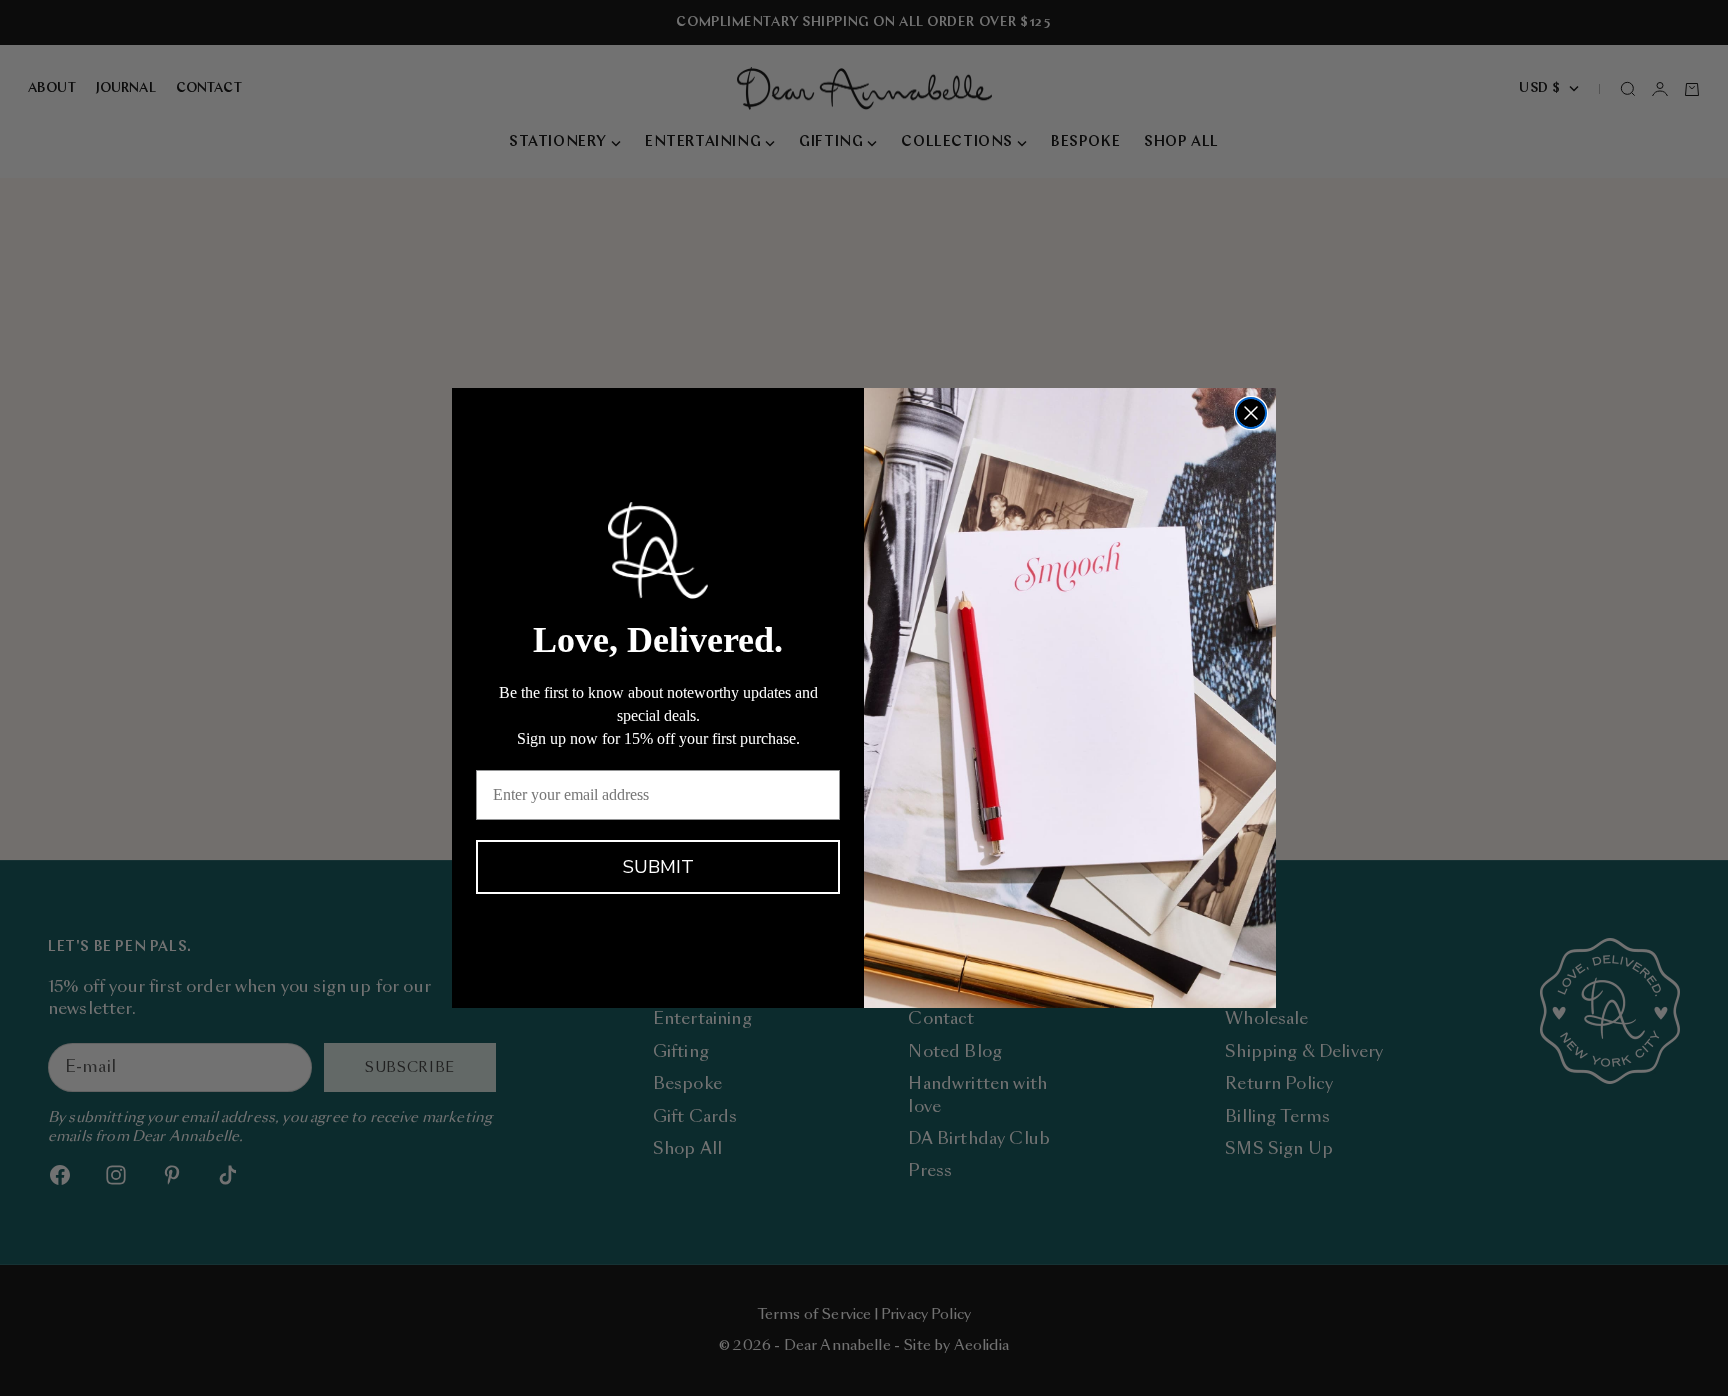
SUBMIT (658, 867)
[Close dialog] (1251, 413)
